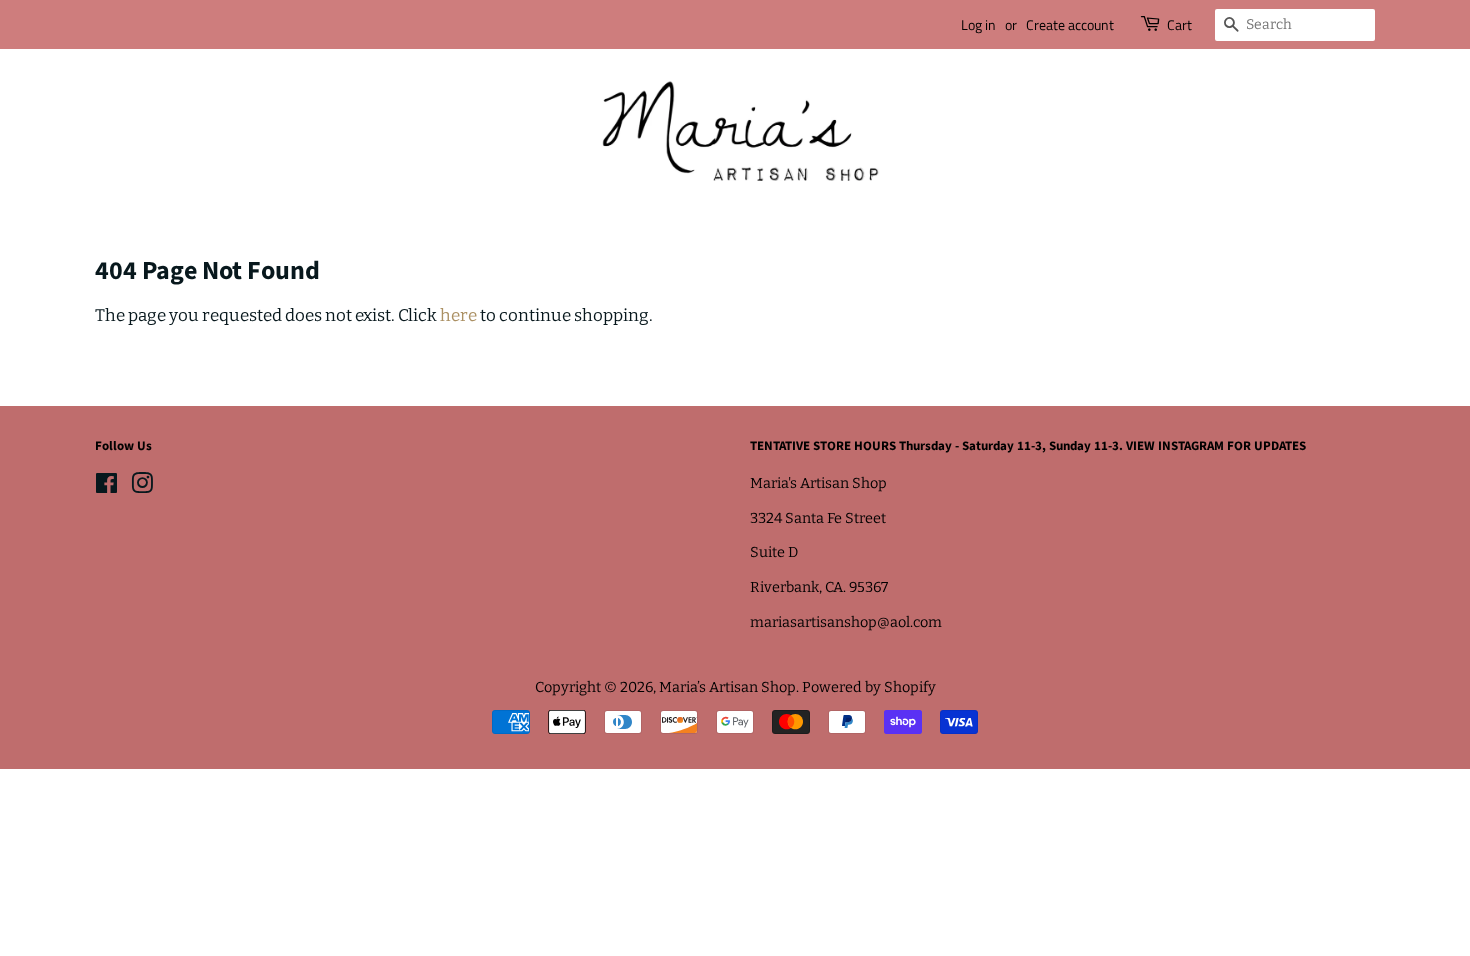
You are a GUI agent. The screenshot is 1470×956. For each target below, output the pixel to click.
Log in (978, 24)
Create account (1070, 24)
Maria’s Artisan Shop (727, 687)
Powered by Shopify (869, 687)
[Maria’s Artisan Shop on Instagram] (142, 487)
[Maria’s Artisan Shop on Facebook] (106, 487)
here (458, 315)
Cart (1179, 24)
